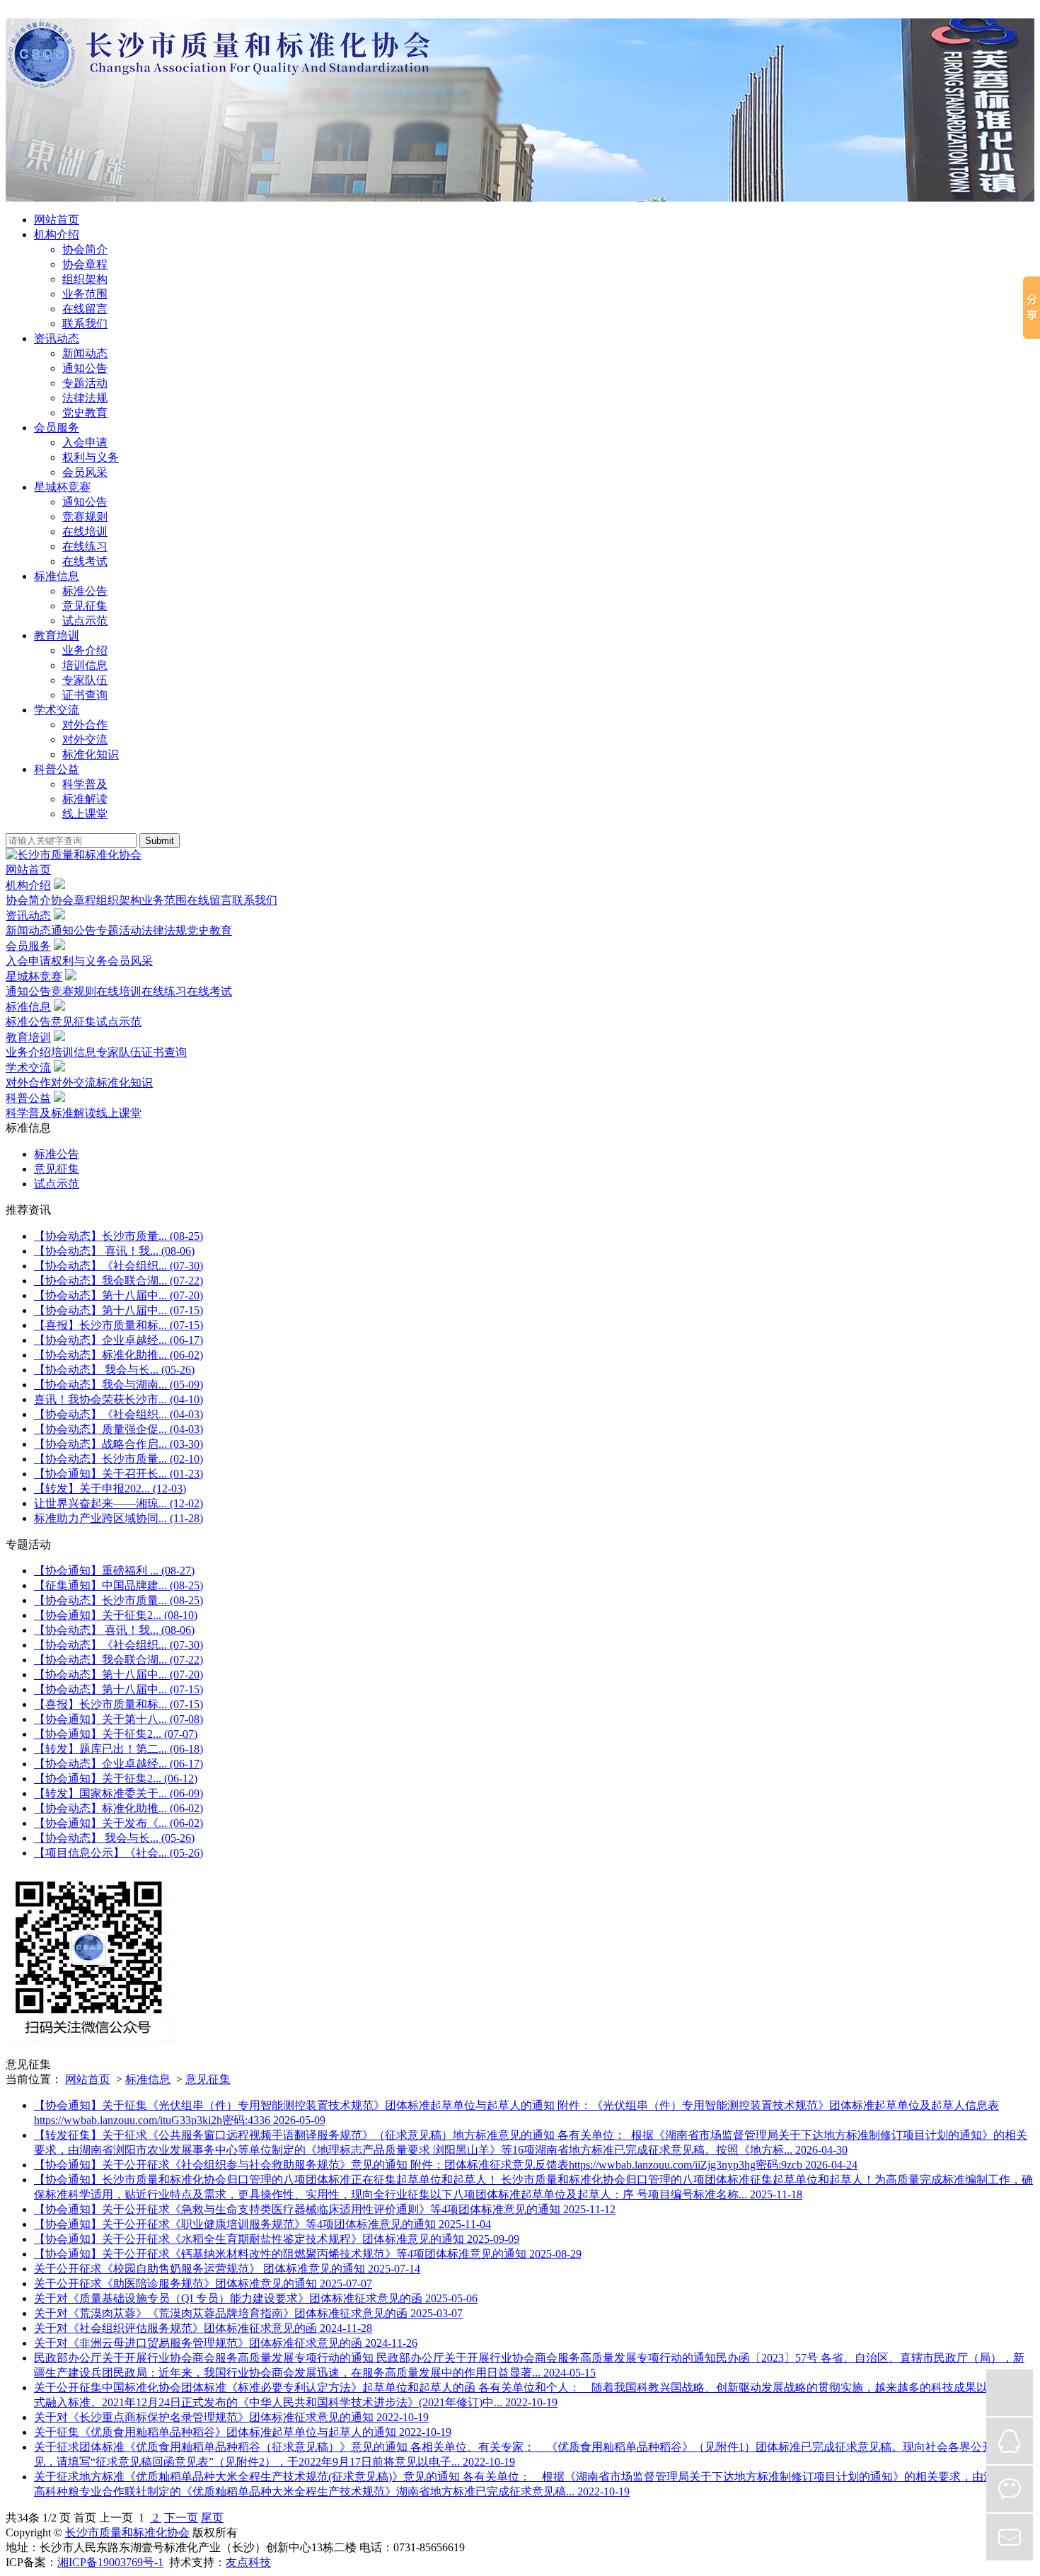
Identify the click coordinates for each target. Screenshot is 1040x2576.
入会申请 (85, 442)
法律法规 (85, 398)
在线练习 (85, 546)
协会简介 (85, 249)
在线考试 (85, 561)
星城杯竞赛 (62, 487)
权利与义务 (91, 457)
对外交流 (85, 739)
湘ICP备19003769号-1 (110, 2562)
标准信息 (57, 576)
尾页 (212, 2518)
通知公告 (85, 368)
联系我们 (85, 324)
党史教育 (85, 413)
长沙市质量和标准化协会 (127, 2533)
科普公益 (57, 769)
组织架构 (85, 279)
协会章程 (85, 264)
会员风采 (85, 472)
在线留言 (85, 309)
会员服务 (57, 428)
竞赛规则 (85, 517)
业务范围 (85, 294)
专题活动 (85, 383)
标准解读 (85, 799)
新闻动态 (85, 353)
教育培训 (57, 636)
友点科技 (248, 2562)
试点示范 (85, 621)
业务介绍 (85, 650)
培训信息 (85, 665)
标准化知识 (91, 754)
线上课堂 (85, 814)
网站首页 (57, 220)
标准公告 (85, 591)
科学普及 (85, 784)
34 (23, 2518)
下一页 (181, 2518)
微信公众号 (1010, 2489)
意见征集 (85, 606)
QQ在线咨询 (1010, 2441)
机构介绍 (57, 234)
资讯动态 (57, 338)
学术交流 (57, 710)
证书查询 (85, 695)
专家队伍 (85, 680)
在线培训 (85, 532)
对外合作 (85, 725)
